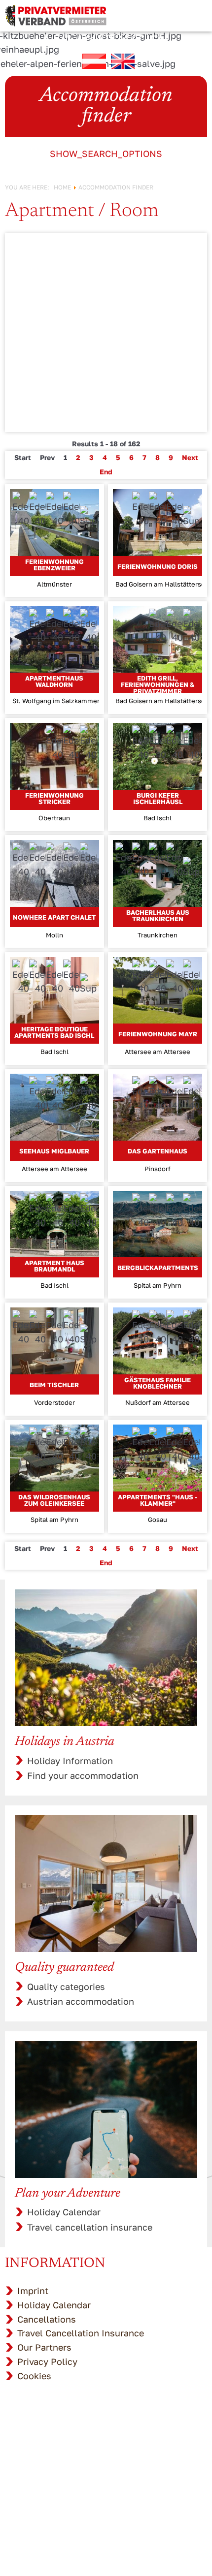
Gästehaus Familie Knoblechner (158, 1383)
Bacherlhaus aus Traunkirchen (158, 916)
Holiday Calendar (64, 2212)
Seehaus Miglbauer (54, 1151)
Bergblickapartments (158, 1268)
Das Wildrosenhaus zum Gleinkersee (54, 1500)
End (106, 472)
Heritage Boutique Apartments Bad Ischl (54, 1032)
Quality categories (66, 1986)
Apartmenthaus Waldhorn (54, 681)
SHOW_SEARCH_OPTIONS (106, 154)
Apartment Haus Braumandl (54, 1266)
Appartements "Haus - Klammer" (158, 1500)
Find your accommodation (83, 1775)
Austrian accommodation (81, 2001)
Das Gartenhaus (158, 1151)
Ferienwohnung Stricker (54, 798)
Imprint (33, 2291)
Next (190, 457)
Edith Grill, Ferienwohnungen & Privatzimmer (158, 684)
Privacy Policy (47, 2361)
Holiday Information (70, 1761)
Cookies (34, 2376)
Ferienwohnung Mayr (158, 1034)
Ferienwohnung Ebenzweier (54, 565)
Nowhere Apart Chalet (54, 917)
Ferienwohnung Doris (158, 566)
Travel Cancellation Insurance (81, 2333)
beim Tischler (54, 1385)
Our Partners (44, 2347)
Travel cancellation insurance (90, 2227)
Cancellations (47, 2319)
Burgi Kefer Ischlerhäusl (158, 798)
